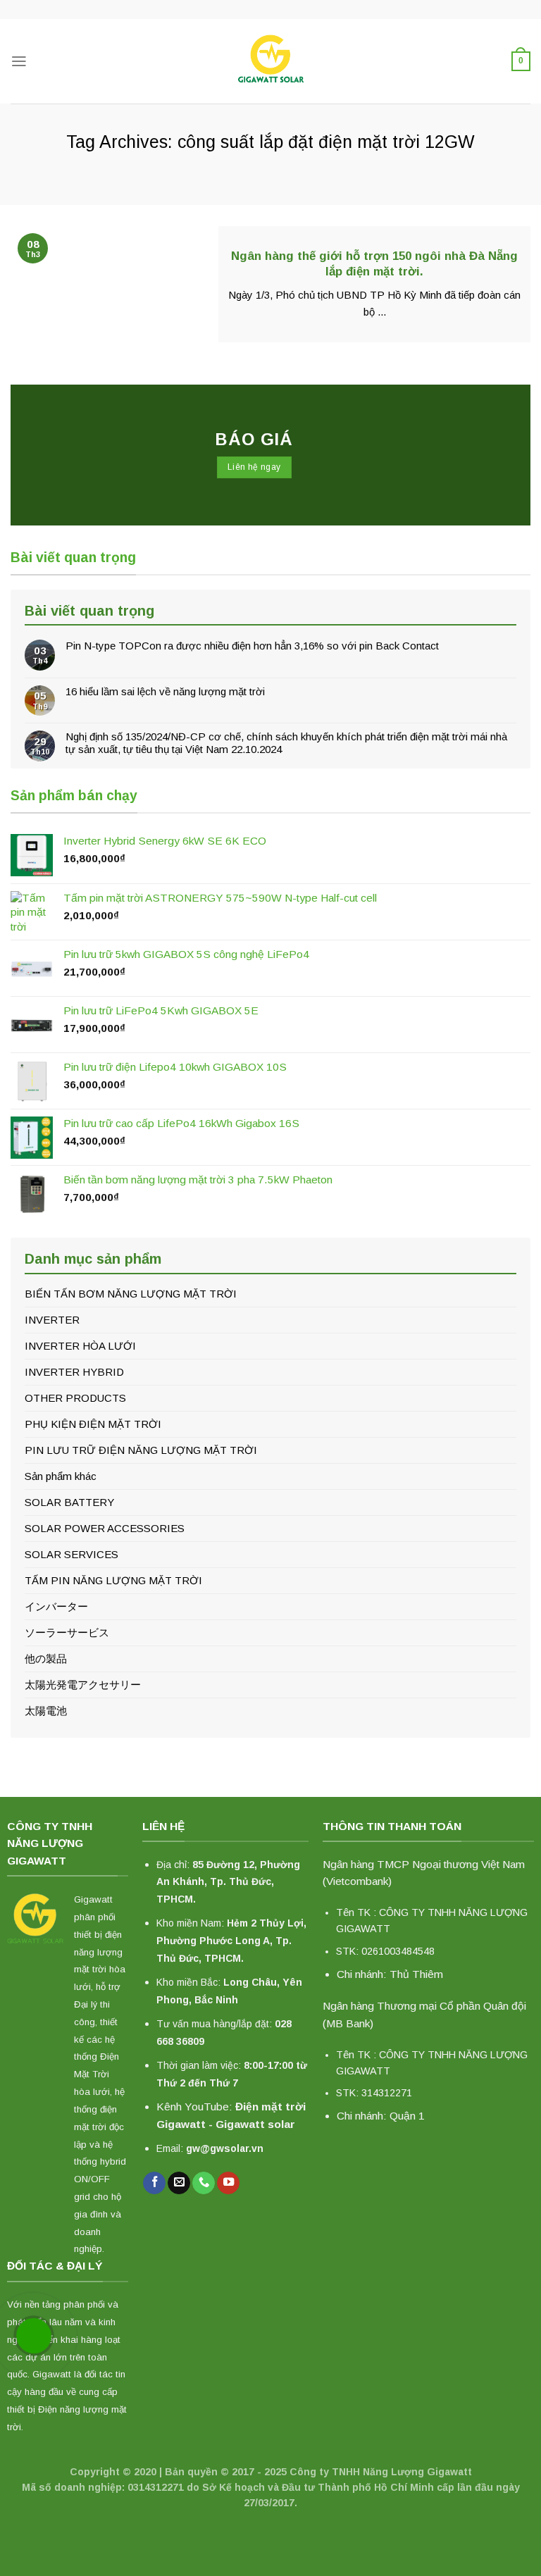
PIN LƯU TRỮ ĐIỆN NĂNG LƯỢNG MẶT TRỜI (141, 1450)
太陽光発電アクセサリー (83, 1685)
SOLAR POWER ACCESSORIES (105, 1528)
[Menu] (19, 61)
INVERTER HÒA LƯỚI (80, 1346)
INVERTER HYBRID (74, 1372)
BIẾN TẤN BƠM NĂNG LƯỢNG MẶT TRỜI (131, 1294)
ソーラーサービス (67, 1632)
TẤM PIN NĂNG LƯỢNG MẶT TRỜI (113, 1580)
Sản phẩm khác (61, 1476)
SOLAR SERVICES (71, 1554)
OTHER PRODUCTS (75, 1398)
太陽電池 (46, 1711)
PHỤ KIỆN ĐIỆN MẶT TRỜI (93, 1424)
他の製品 (46, 1659)
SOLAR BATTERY (69, 1502)
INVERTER (52, 1320)
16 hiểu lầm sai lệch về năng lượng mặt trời (165, 691)
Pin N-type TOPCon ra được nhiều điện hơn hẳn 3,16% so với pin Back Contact (252, 646)
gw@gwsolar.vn (225, 2148)
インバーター (56, 1606)
